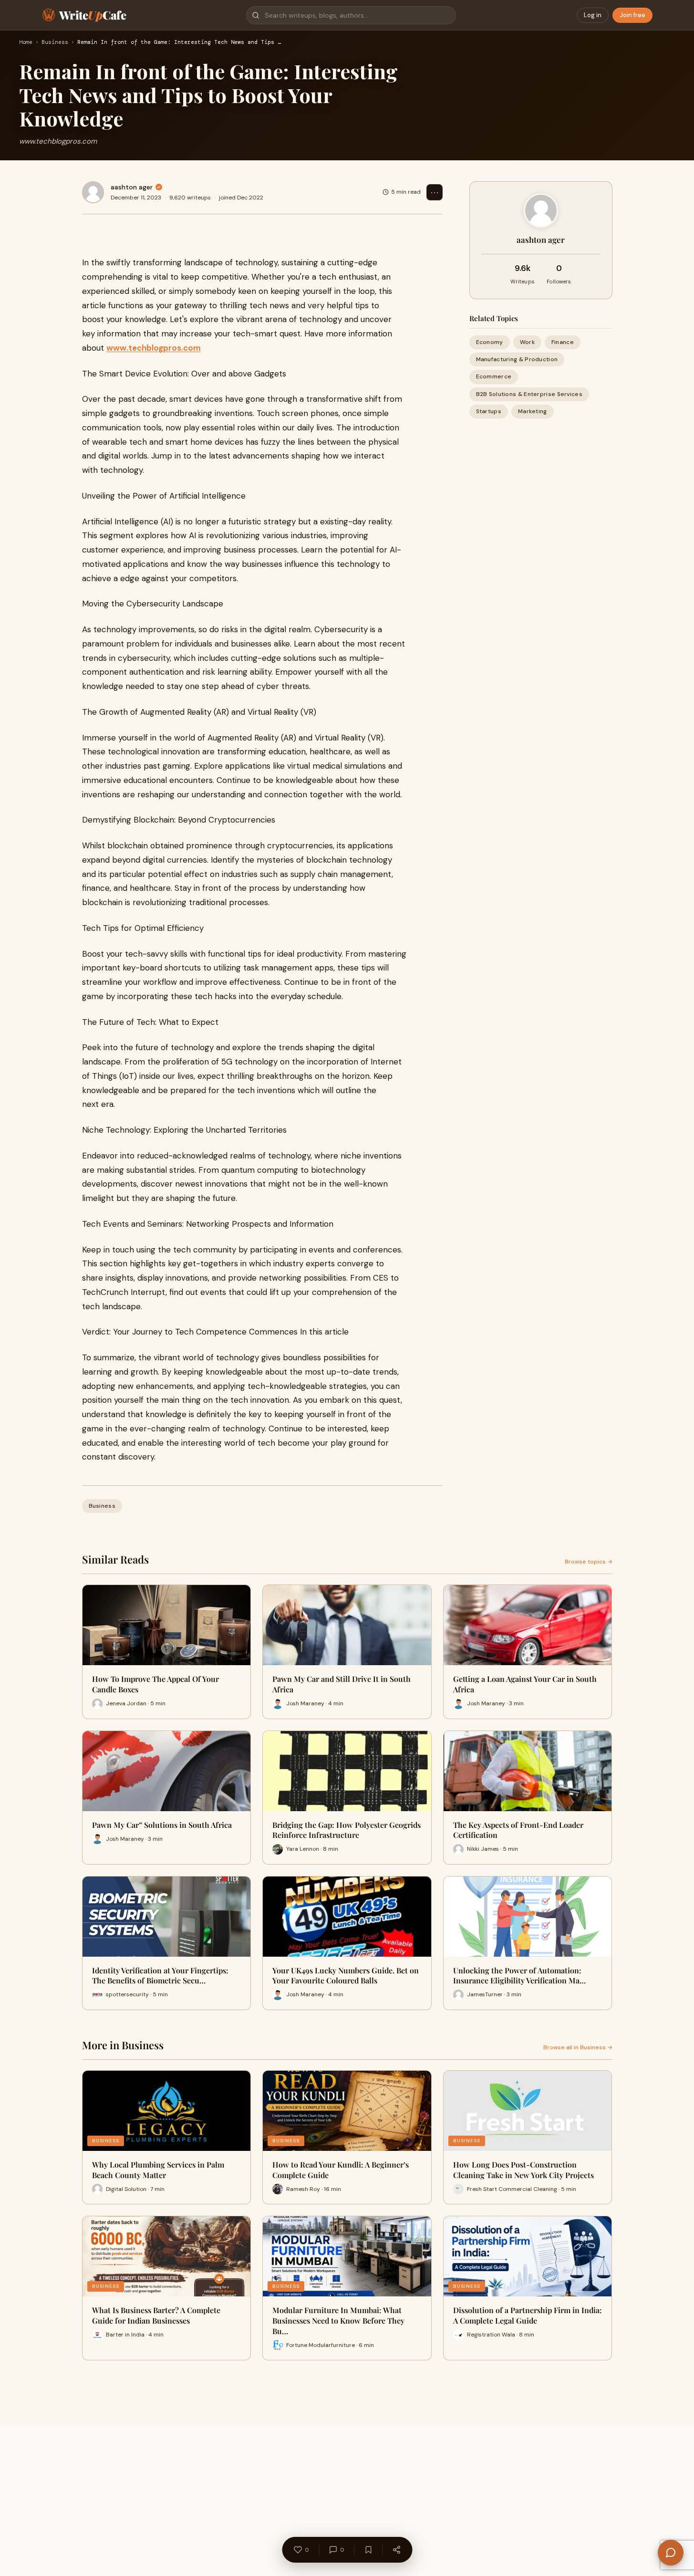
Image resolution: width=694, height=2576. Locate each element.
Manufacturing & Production (517, 359)
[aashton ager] (93, 192)
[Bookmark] (368, 2550)
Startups (489, 411)
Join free (632, 15)
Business (55, 42)
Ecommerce (494, 376)
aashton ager (132, 187)
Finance (563, 342)
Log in (593, 15)
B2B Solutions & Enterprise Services (529, 394)
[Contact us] (671, 2553)
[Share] (396, 2550)
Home (26, 42)
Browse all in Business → (578, 2047)
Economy (490, 342)
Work (527, 342)
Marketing (533, 411)
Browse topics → (589, 1562)
